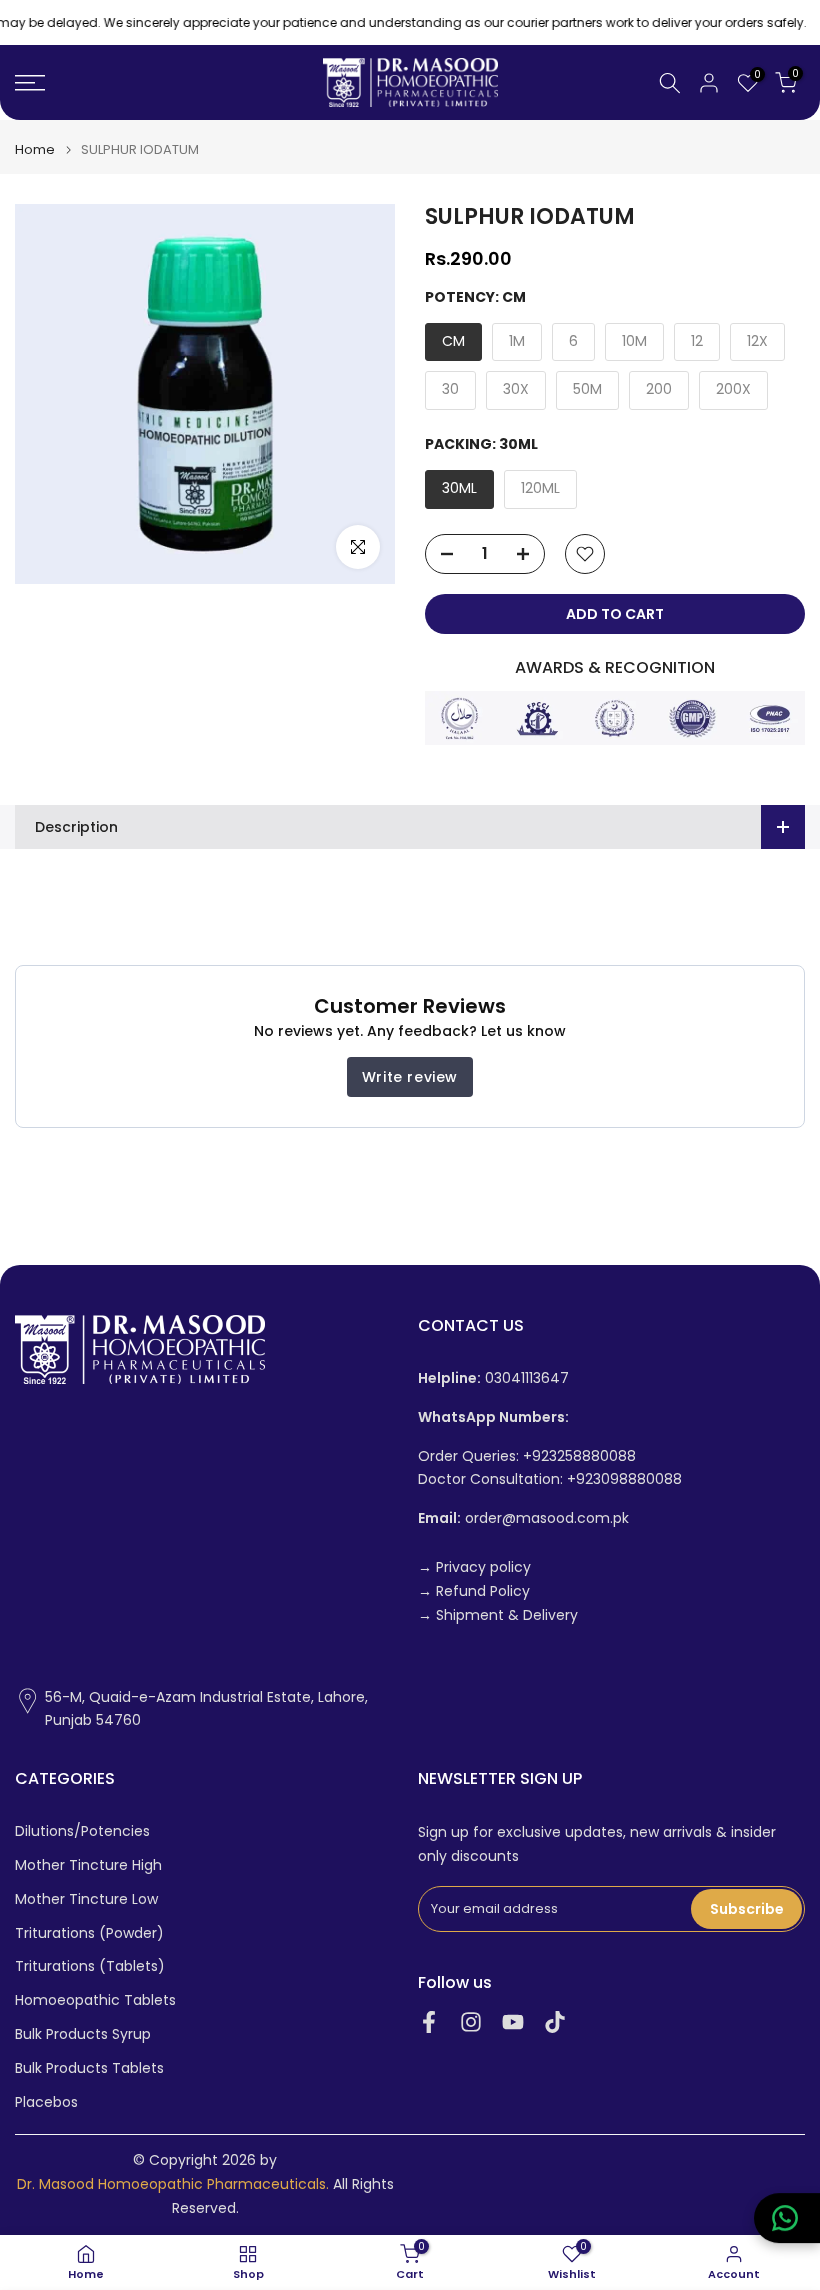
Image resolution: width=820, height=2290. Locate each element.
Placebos (46, 2102)
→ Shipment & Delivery (498, 1615)
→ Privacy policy (474, 1567)
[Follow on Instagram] (471, 2021)
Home (35, 149)
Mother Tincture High (88, 1865)
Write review (410, 1077)
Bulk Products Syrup (83, 2034)
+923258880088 (579, 1456)
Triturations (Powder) (89, 1933)
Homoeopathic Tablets (95, 2000)
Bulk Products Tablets (89, 2068)
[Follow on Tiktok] (555, 2021)
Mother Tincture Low (86, 1899)
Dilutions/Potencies (82, 1831)
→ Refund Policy (474, 1591)
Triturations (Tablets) (90, 1966)
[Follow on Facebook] (429, 2021)
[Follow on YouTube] (513, 2021)
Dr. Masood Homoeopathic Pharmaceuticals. (173, 2184)
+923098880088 (624, 1479)
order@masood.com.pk (523, 1518)
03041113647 (493, 1378)
